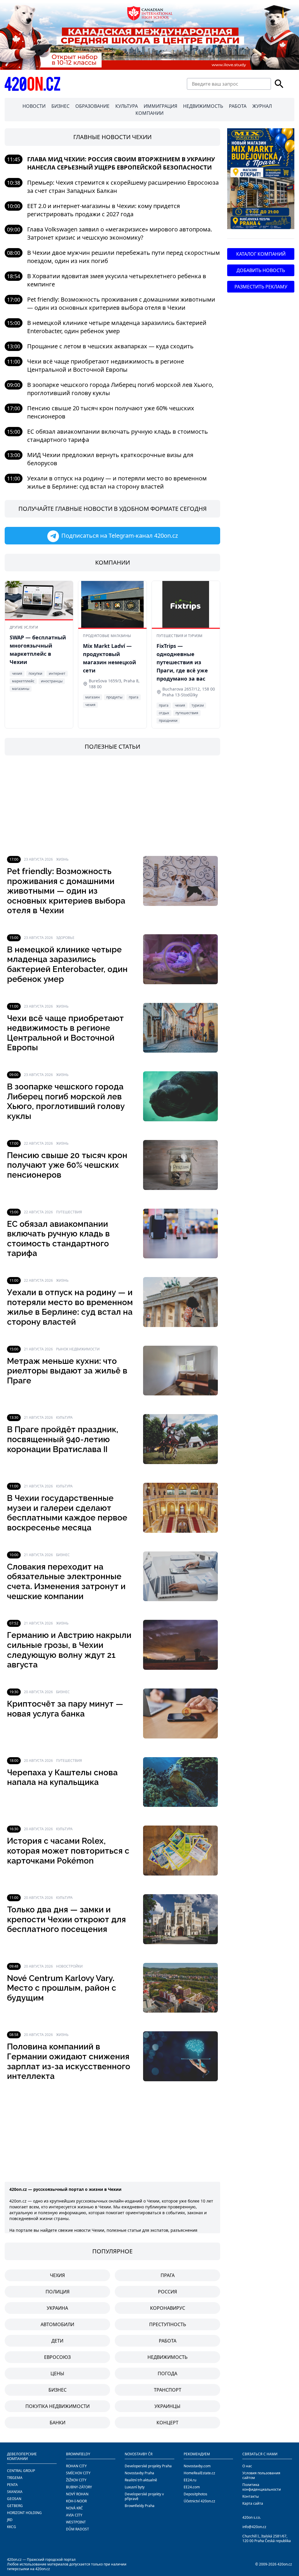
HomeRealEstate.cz (199, 2473)
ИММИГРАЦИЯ (160, 106)
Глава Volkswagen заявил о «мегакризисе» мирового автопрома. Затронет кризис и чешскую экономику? (120, 233)
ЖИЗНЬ (62, 859)
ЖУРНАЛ (262, 106)
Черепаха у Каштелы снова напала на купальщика (62, 1777)
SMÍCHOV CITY (78, 2473)
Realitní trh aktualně (141, 2480)
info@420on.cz (254, 2527)
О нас (247, 2466)
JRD (10, 2520)
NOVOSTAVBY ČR (139, 2454)
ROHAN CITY (76, 2466)
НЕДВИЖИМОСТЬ (203, 106)
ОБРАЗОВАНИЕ (92, 106)
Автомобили (57, 2324)
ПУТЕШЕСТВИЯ (69, 1212)
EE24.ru (190, 2480)
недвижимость (167, 2357)
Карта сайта (253, 2503)
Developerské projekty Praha (148, 2466)
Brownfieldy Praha (140, 2506)
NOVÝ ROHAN (77, 2494)
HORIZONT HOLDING (24, 2513)
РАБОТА (238, 106)
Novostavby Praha (139, 2473)
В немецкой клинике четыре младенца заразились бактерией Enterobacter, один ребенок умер (117, 327)
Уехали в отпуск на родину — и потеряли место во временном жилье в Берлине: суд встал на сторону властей (117, 482)
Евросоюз (57, 2357)
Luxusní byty (135, 2487)
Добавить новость (261, 270)
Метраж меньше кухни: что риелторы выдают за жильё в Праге (67, 1371)
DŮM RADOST (78, 2529)
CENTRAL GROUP (21, 2471)
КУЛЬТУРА (127, 106)
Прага (168, 2275)
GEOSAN (14, 2499)
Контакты (251, 2496)
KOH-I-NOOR (76, 2501)
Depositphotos (195, 2494)
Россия (167, 2292)
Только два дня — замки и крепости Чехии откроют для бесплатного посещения (66, 1919)
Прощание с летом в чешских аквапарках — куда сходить (110, 346)
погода (167, 2373)
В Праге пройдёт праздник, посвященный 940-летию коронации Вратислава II (63, 1439)
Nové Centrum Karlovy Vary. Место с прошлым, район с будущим (62, 1988)
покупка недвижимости (58, 2406)
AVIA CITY (74, 2515)
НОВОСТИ (34, 106)
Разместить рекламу (261, 287)
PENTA (12, 2485)
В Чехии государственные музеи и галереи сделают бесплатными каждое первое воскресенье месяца (67, 1513)
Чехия (57, 2275)
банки (58, 2423)
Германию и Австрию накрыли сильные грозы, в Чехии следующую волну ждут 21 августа (69, 1650)
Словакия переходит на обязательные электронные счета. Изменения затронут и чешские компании (66, 1582)
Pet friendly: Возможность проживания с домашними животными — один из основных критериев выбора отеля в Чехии (121, 303)
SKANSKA (15, 2492)
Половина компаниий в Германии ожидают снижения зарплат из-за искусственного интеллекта (69, 2061)
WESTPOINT (76, 2522)
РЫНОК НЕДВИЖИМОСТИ (78, 1349)
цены (57, 2373)
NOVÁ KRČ (74, 2508)
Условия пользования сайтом (261, 2475)
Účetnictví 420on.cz (199, 2501)
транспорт (168, 2390)
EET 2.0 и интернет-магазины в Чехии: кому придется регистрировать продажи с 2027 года (104, 210)
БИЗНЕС (60, 106)
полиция (58, 2292)
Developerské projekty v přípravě (144, 2496)
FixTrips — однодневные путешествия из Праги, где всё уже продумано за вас (182, 662)
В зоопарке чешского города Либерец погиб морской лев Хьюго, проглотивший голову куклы (66, 1101)
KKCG (12, 2527)
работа (168, 2341)
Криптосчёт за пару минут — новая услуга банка (65, 1709)
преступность (168, 2324)
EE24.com (192, 2487)
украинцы (167, 2406)
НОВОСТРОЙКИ (69, 1966)
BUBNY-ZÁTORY (79, 2487)
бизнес (58, 2390)
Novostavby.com (197, 2466)
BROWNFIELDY (78, 2454)
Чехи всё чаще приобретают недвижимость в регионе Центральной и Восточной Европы (106, 365)
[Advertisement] (112, 806)
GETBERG (15, 2506)
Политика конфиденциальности (262, 2487)
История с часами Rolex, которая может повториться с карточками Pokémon (68, 1851)
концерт (167, 2423)
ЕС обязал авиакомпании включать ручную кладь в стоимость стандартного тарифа (58, 1239)
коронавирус (168, 2308)
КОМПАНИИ (149, 113)
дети (57, 2341)
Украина (57, 2308)
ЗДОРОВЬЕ (65, 938)
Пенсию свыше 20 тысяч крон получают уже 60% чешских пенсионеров (67, 1165)
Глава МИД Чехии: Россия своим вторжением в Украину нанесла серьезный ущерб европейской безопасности (121, 163)
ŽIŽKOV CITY (76, 2480)
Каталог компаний (261, 254)
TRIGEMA (15, 2478)
